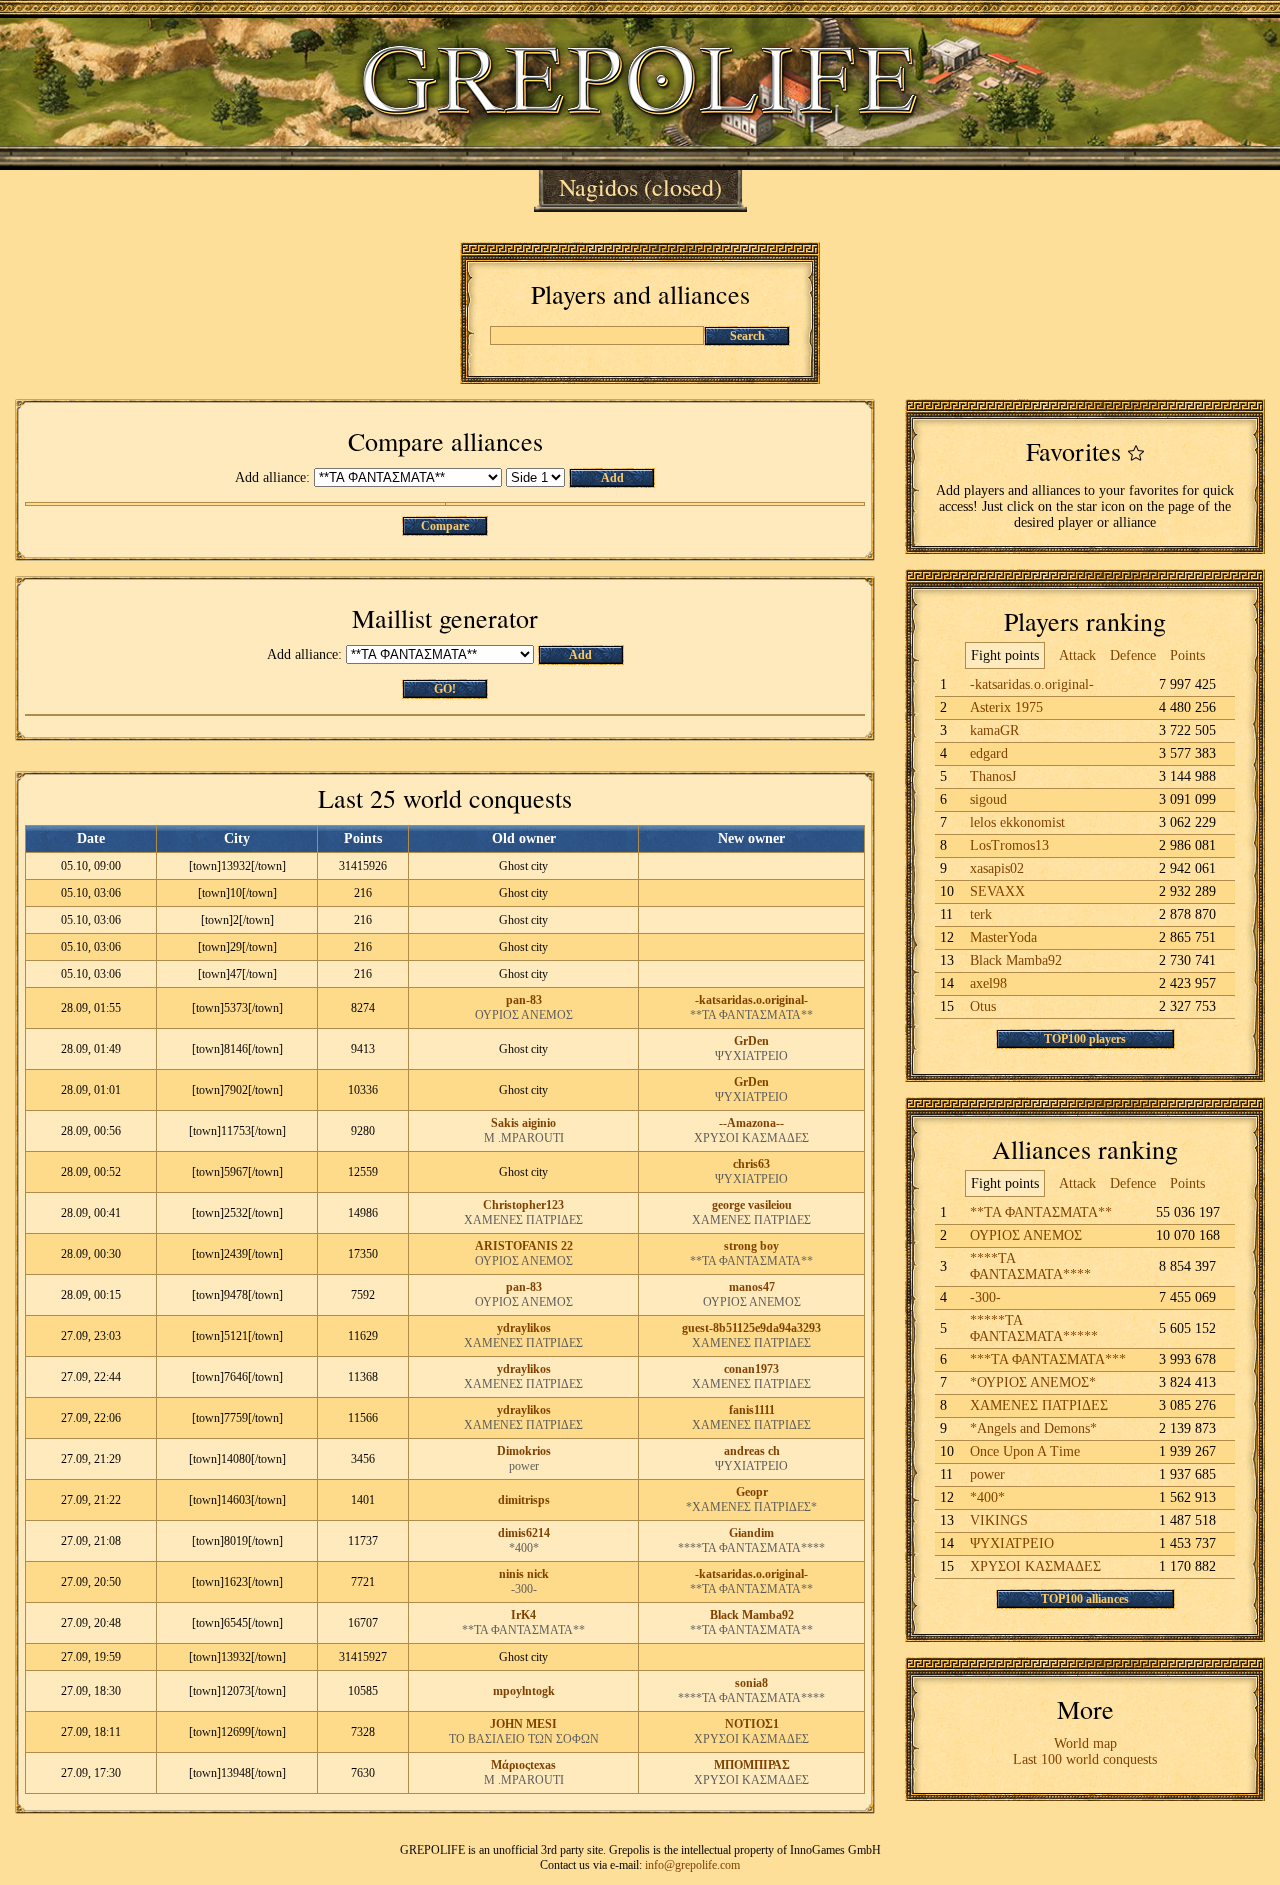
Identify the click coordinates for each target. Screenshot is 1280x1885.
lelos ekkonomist (1017, 822)
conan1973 (751, 1369)
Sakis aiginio (523, 1123)
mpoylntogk (524, 1691)
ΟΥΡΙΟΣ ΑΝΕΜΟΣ (524, 1015)
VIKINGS (999, 1520)
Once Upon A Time (1025, 1451)
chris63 (751, 1164)
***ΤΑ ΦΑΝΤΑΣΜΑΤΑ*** (1048, 1359)
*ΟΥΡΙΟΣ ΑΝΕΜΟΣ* (1033, 1382)
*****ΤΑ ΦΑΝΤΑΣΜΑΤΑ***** (1034, 1328)
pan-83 (524, 1000)
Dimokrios (524, 1451)
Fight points (1005, 655)
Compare (445, 526)
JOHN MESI (523, 1724)
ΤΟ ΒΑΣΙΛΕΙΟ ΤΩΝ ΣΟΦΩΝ (524, 1739)
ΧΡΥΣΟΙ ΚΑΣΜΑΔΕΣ (751, 1138)
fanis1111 (752, 1410)
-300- (524, 1589)
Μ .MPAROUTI (524, 1138)
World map (1085, 1743)
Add (612, 478)
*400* (524, 1548)
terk (981, 914)
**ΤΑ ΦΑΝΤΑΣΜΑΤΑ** (751, 1015)
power (524, 1466)
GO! (445, 689)
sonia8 (751, 1683)
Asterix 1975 (1006, 707)
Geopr (752, 1492)
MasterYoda (1003, 937)
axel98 (988, 983)
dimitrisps (524, 1500)
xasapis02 (997, 868)
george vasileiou (752, 1205)
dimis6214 (524, 1533)
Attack (1077, 655)
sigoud (988, 799)
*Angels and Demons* (1033, 1428)
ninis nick (524, 1574)
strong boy (751, 1246)
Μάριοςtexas (523, 1765)
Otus (983, 1006)
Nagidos (598, 187)
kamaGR (994, 730)
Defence (1133, 655)
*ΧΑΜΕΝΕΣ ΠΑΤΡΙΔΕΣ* (751, 1507)
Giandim (751, 1533)
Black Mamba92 (752, 1615)
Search (747, 336)
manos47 (752, 1287)
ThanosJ (993, 776)
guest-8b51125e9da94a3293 (751, 1328)
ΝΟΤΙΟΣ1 (752, 1724)
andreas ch (752, 1451)
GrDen (751, 1041)
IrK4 (523, 1615)
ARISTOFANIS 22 (524, 1246)
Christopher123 (523, 1205)
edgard (989, 753)
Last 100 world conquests (1085, 1759)
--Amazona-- (751, 1123)
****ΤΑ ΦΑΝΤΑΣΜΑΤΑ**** (751, 1548)
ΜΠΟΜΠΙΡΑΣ (752, 1765)
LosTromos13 (1009, 845)
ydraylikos (524, 1328)
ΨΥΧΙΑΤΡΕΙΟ (751, 1056)
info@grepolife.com (692, 1865)
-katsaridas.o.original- (751, 1000)
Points (1187, 655)
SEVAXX (997, 891)
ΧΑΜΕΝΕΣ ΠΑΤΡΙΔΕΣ (523, 1220)
